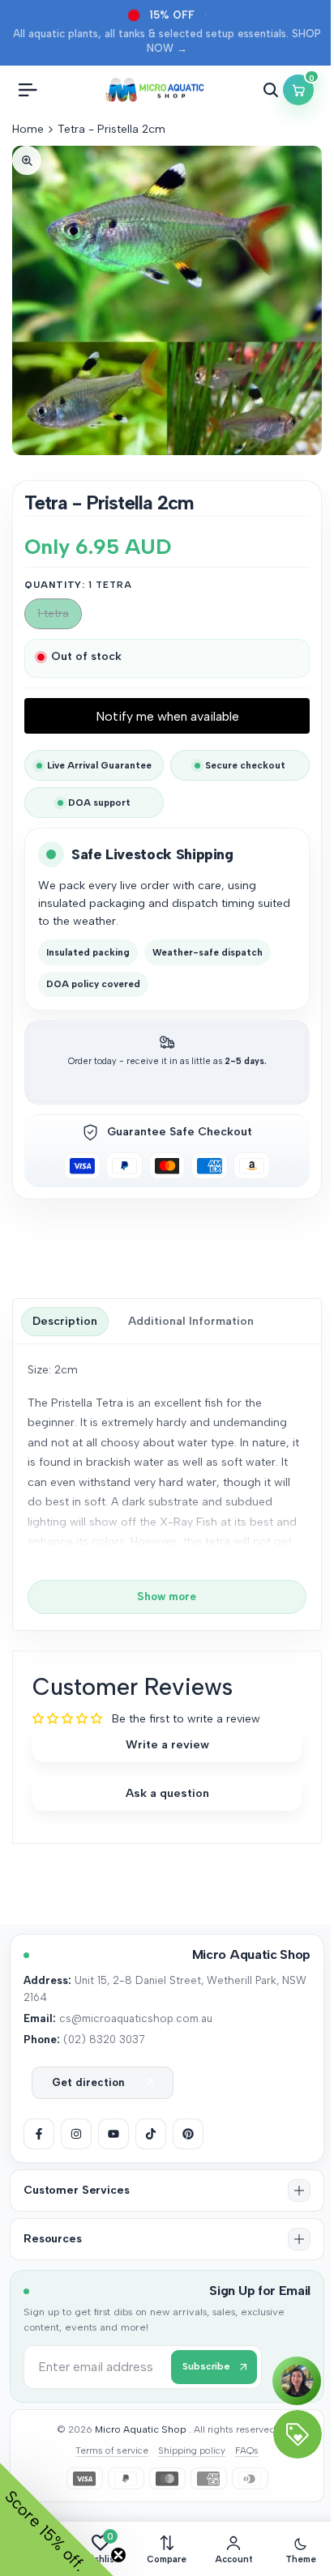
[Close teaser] (118, 2555)
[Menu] (28, 90)
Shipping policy (192, 2450)
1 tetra (55, 617)
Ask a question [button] (167, 1793)
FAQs (247, 2450)
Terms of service (112, 2450)
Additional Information (191, 1321)
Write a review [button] (167, 1744)
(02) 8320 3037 (104, 2039)
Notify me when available (167, 716)
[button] (167, 2191)
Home (28, 129)
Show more (167, 1596)
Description (65, 1321)
